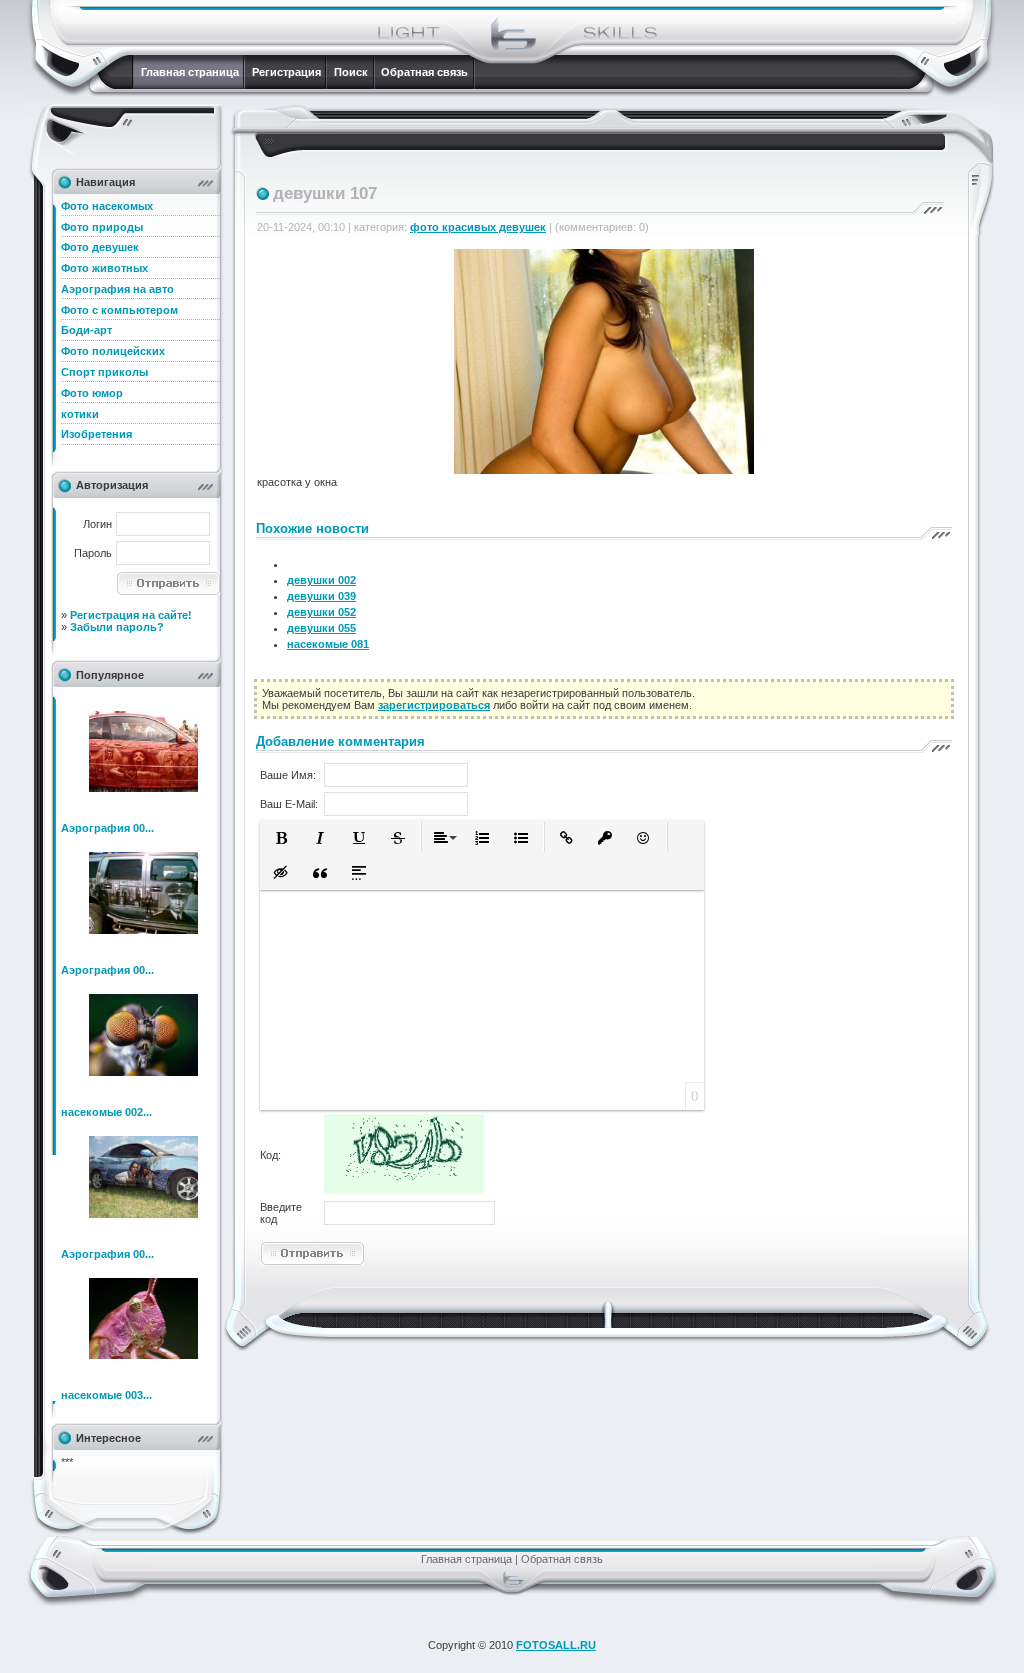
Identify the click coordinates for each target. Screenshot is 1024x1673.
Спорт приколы (104, 372)
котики (80, 414)
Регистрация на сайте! (131, 615)
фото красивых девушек (478, 227)
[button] (281, 837)
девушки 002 (321, 580)
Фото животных (104, 268)
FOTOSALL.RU (556, 1645)
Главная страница (190, 72)
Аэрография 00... (107, 828)
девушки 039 (321, 596)
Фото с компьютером (119, 310)
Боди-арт (86, 330)
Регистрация (286, 72)
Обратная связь (424, 72)
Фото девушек (100, 247)
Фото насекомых (107, 206)
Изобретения (96, 434)
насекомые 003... (106, 1395)
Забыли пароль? (117, 627)
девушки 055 (321, 628)
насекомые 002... (106, 1112)
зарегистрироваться (434, 705)
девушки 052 (321, 612)
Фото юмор (92, 393)
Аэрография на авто (117, 289)
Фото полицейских (113, 351)
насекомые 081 (328, 644)
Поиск (351, 72)
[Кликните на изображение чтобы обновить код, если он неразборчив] (404, 1190)
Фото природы (102, 227)
